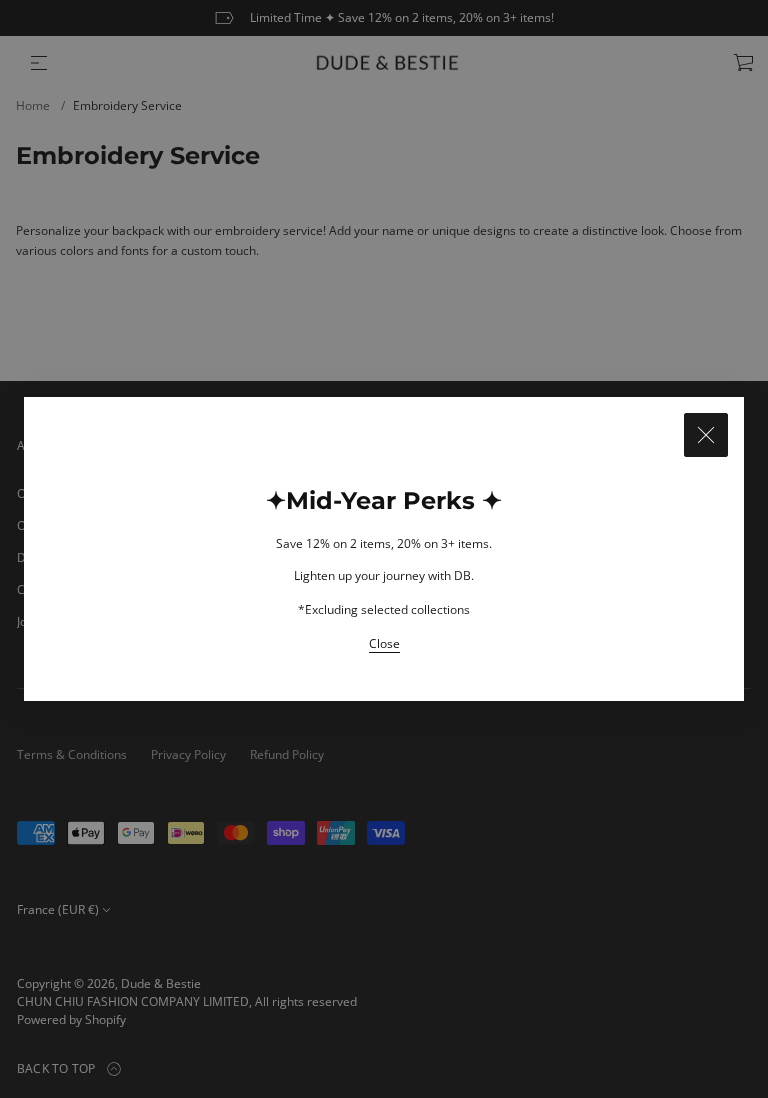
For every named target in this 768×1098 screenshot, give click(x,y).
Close (384, 643)
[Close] (706, 435)
